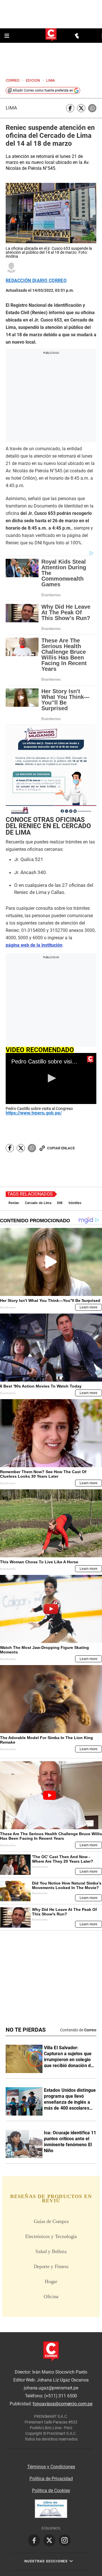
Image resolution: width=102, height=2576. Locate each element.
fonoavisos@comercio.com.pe (62, 2404)
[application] (51, 1078)
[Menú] (7, 36)
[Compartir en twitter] (81, 108)
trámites (75, 1203)
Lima (11, 108)
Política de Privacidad (51, 2479)
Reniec (14, 1203)
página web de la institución (34, 945)
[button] (51, 1078)
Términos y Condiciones (51, 2467)
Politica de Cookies (51, 2491)
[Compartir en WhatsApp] (92, 108)
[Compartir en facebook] (70, 108)
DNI (60, 1203)
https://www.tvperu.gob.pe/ (34, 1113)
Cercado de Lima (38, 1203)
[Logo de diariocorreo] (51, 35)
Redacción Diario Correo (36, 281)
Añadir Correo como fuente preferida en (43, 90)
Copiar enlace (61, 1148)
